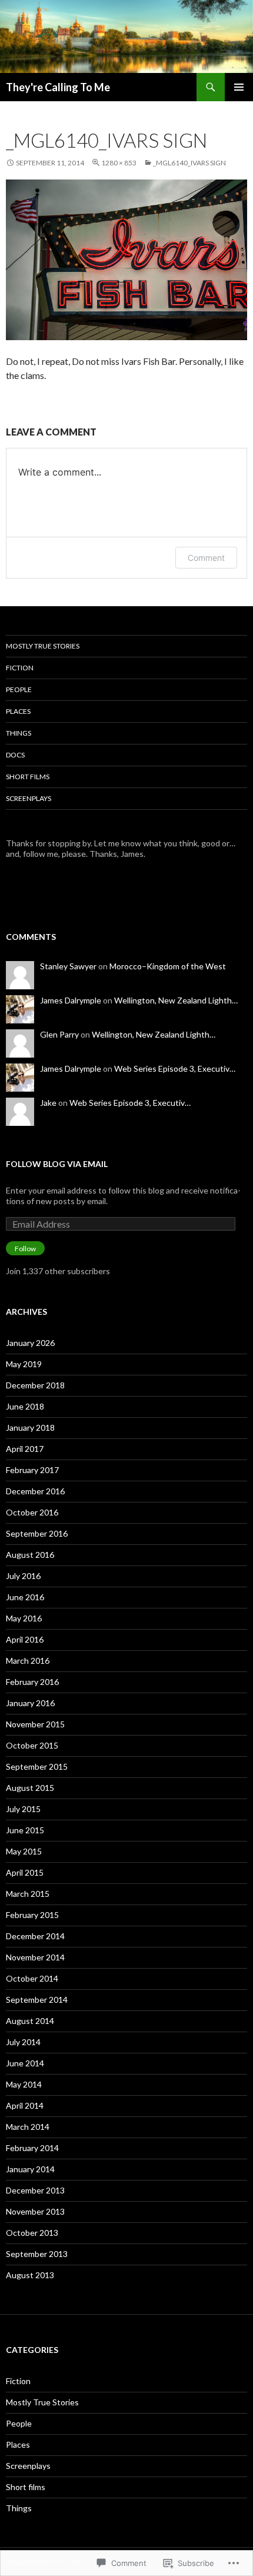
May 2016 (24, 1618)
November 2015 (35, 1724)
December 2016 (35, 1491)
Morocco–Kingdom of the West (168, 966)
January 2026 (30, 1343)
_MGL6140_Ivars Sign (189, 163)
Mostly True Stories (43, 646)
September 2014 (37, 2000)
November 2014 (35, 1957)
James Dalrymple (71, 1000)
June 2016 (25, 1597)
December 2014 (35, 1936)
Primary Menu (239, 87)
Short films (28, 777)
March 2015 (28, 1894)
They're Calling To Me (58, 87)
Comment (206, 558)
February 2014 (32, 2148)
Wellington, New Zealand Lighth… (176, 1000)
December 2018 (35, 1385)
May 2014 (24, 2084)
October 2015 (32, 1745)
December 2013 (35, 2190)
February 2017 (32, 1470)
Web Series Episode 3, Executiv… (175, 1068)
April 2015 (25, 1872)
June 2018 (25, 1406)
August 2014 (30, 2021)
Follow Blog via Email (57, 1164)
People (19, 689)
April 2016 (25, 1639)
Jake (48, 1103)
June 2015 (25, 1830)
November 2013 (35, 2211)
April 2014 (25, 2105)
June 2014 (25, 2063)
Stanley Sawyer (68, 966)
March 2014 (28, 2127)
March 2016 (28, 1661)
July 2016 (23, 1576)
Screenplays (29, 798)
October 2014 (32, 1978)
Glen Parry (59, 1034)
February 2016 (32, 1682)
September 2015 (37, 1766)
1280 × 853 (119, 163)
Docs (15, 755)
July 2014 (23, 2042)
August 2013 (30, 2275)
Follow (25, 1249)
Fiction (20, 668)
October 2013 (32, 2233)
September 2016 (37, 1533)
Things (19, 733)
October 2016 (32, 1512)
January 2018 (30, 1427)
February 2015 (32, 1915)
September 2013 (37, 2254)
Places (18, 711)
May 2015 (24, 1851)
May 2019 (24, 1364)
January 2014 (30, 2169)
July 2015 (23, 1809)
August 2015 (30, 1788)
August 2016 (30, 1555)
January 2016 (30, 1703)
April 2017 (25, 1449)
